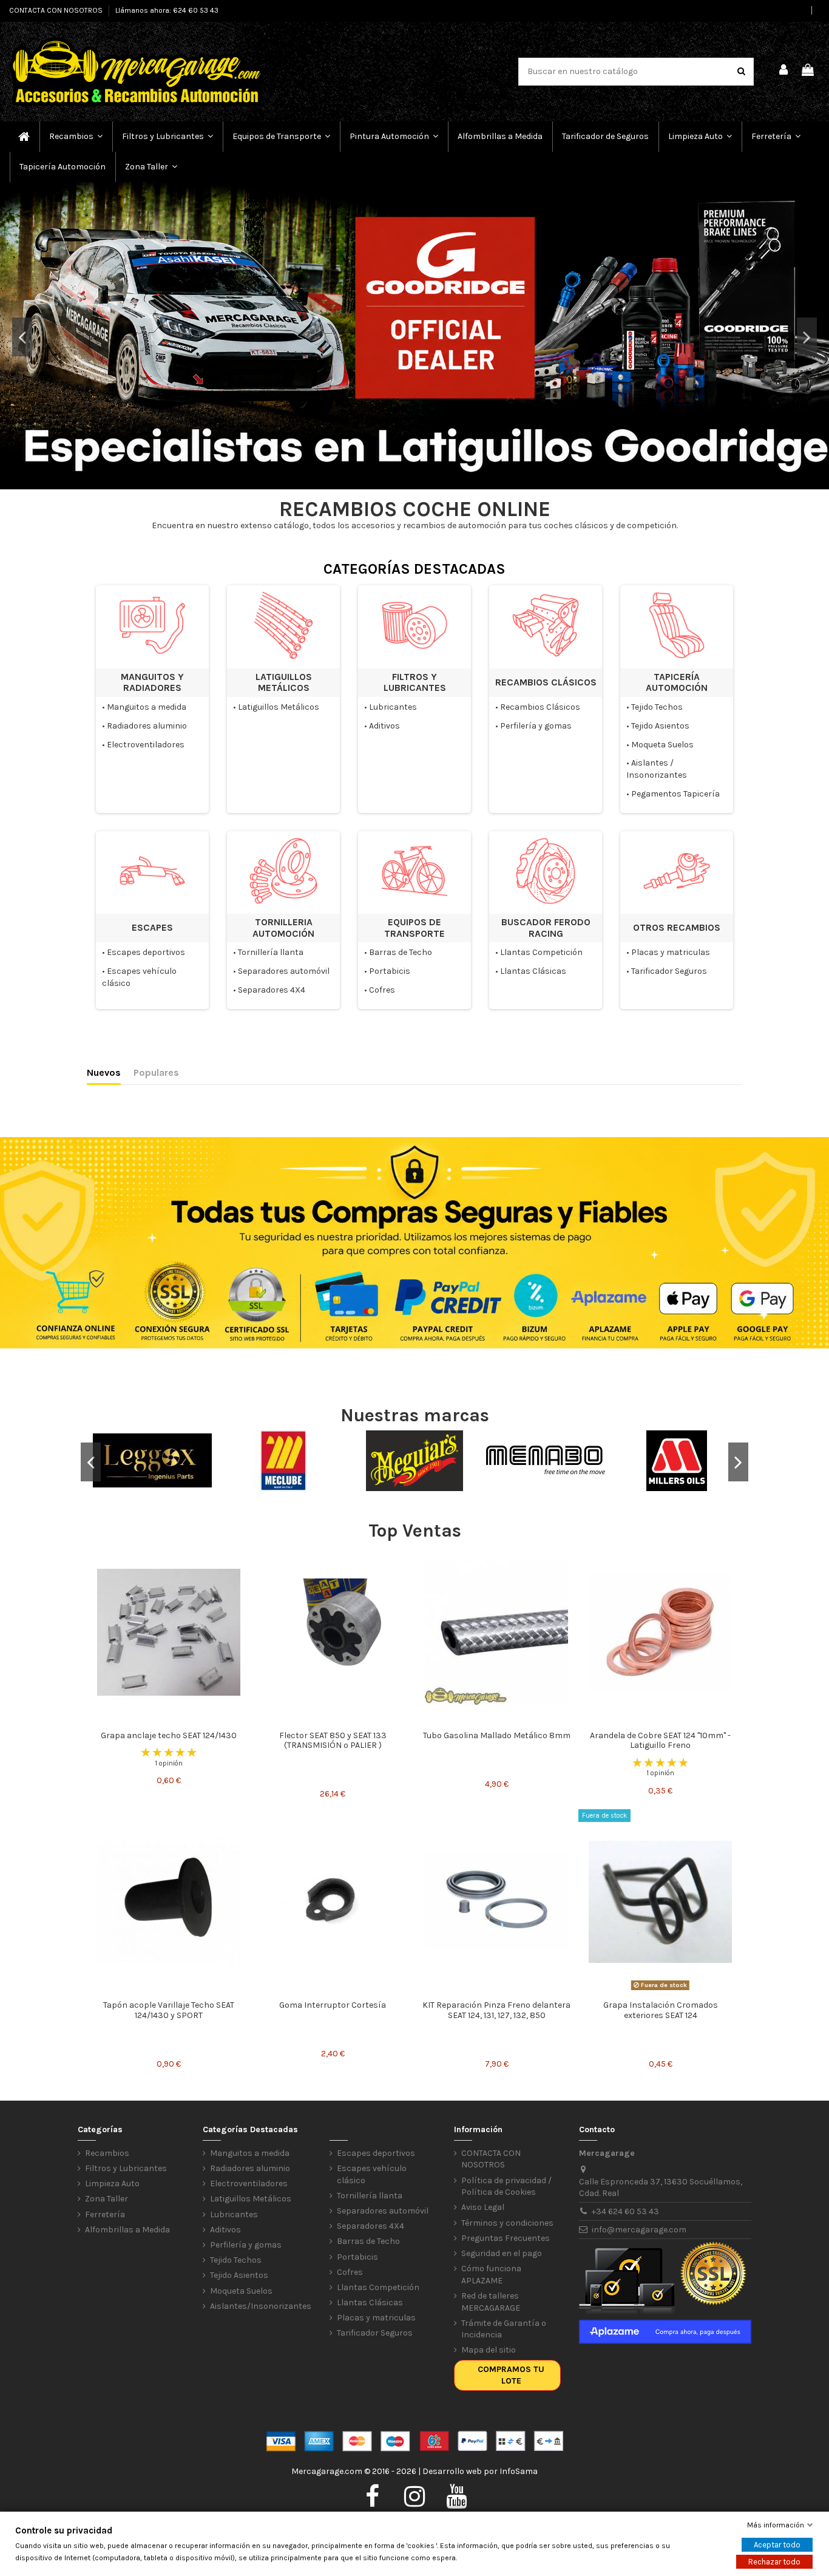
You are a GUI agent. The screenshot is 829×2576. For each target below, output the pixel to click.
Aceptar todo (777, 2545)
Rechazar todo (774, 2562)
